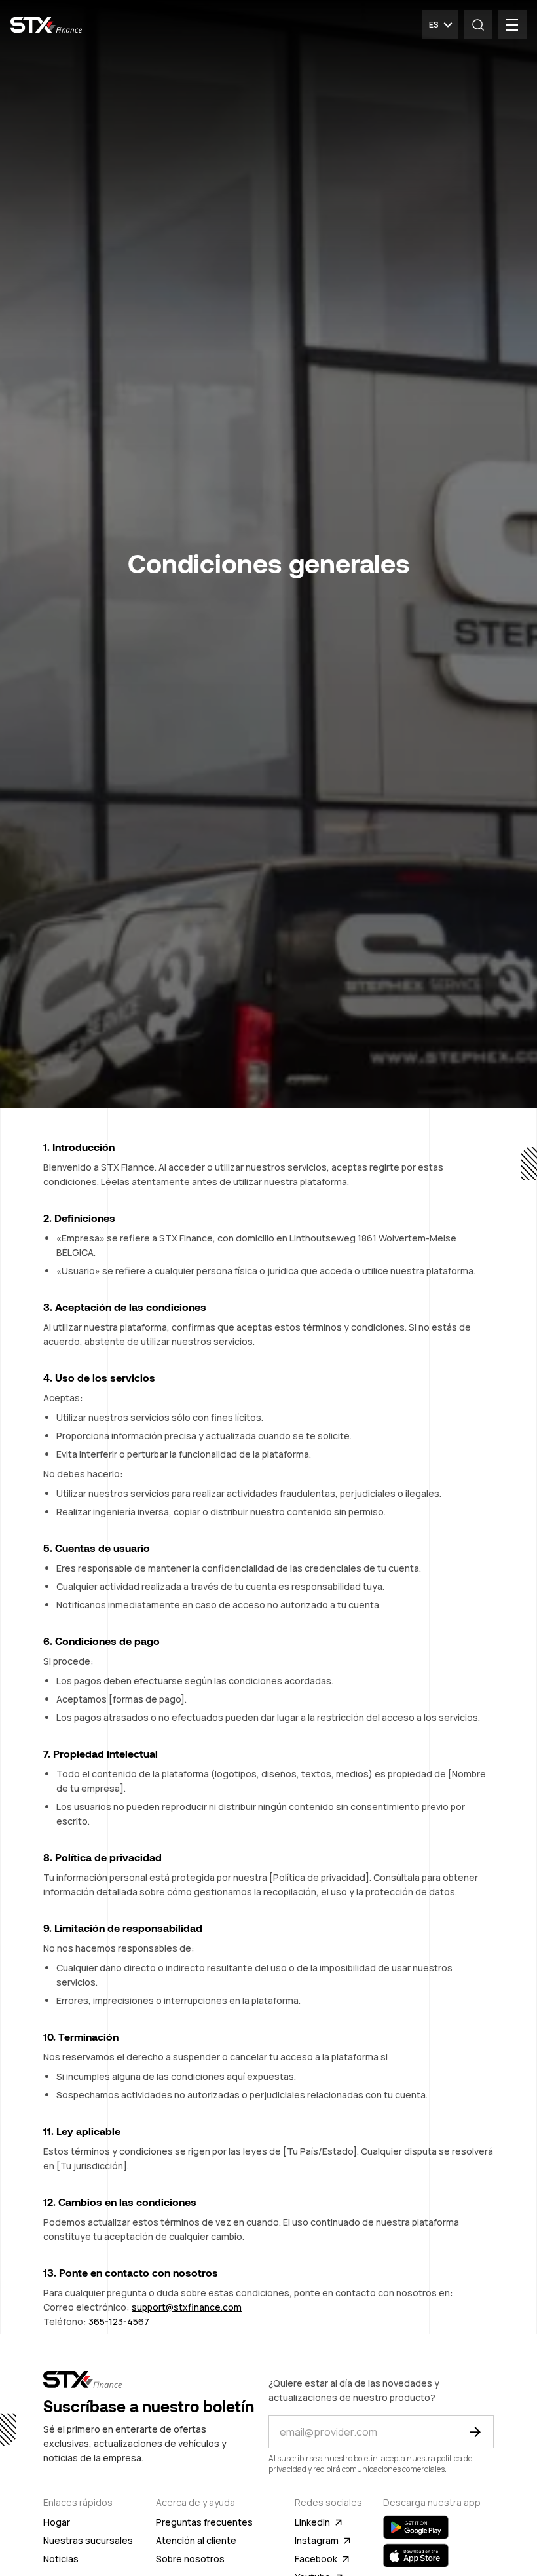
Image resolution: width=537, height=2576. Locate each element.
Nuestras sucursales (88, 2540)
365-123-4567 (119, 2321)
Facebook (316, 2559)
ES (434, 25)
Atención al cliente (196, 2540)
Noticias (61, 2559)
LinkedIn (312, 2522)
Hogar (57, 2522)
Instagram (317, 2540)
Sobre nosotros (190, 2559)
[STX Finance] (46, 25)
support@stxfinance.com (187, 2307)
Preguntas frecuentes (204, 2522)
